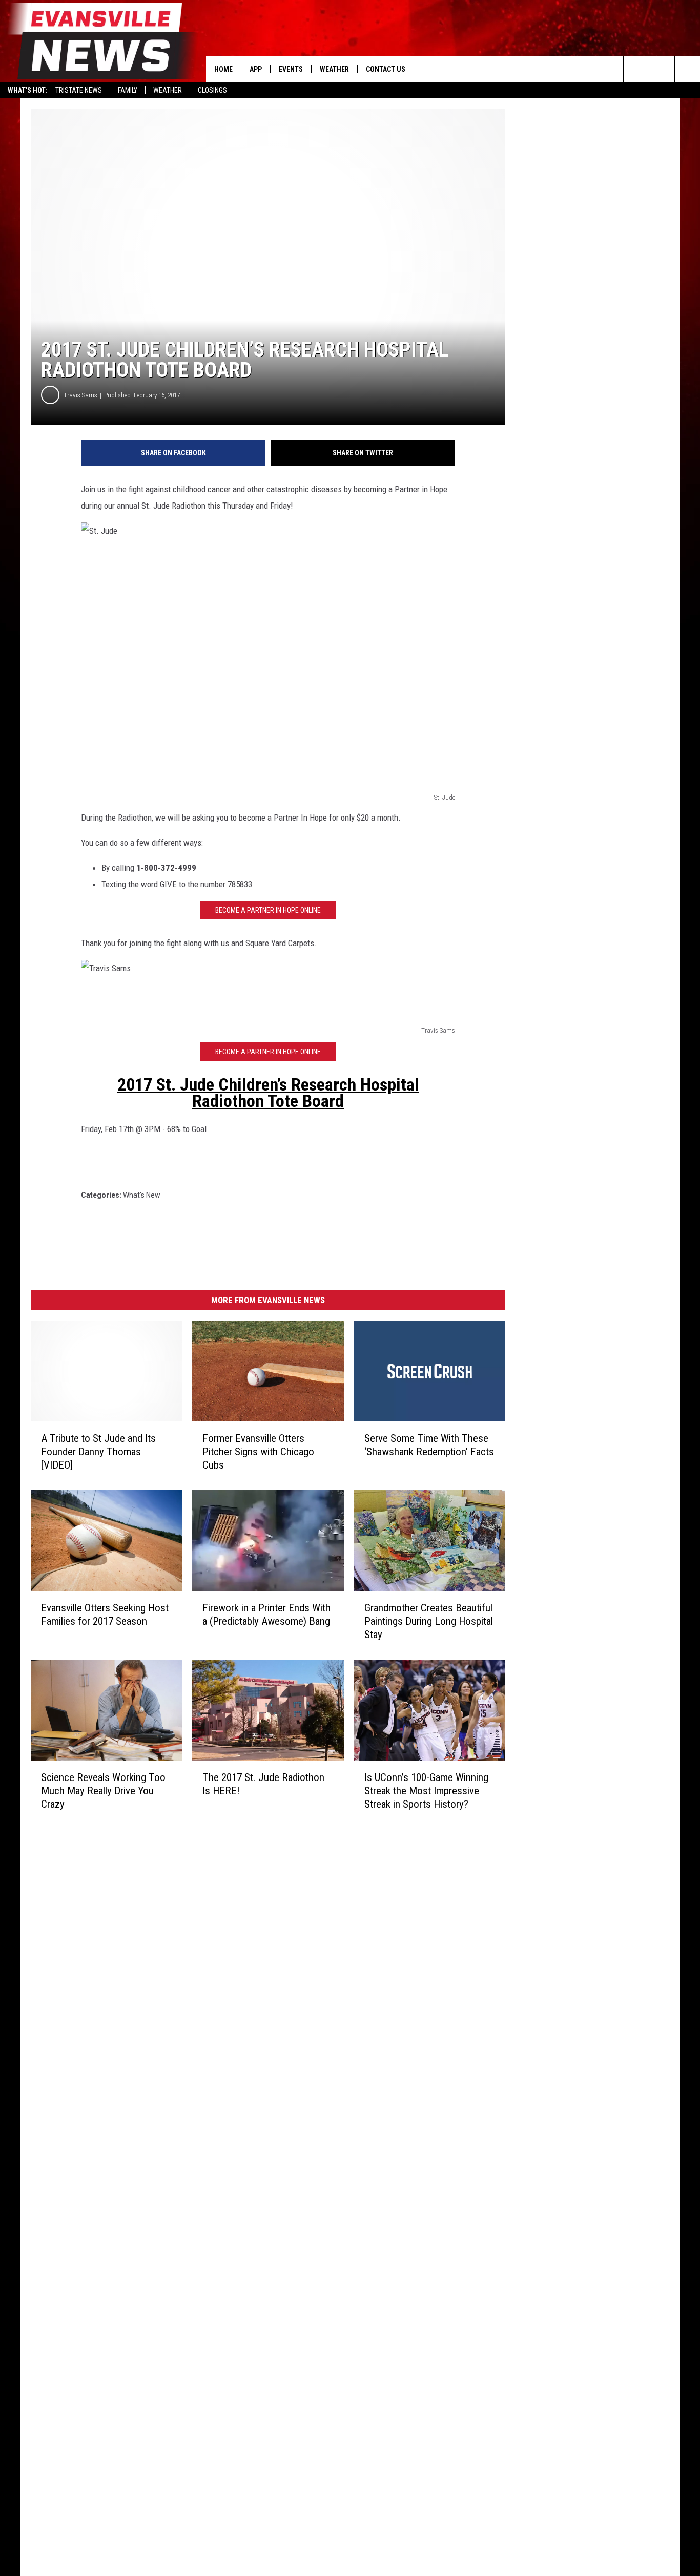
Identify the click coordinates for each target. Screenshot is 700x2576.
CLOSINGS (212, 90)
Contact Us (386, 69)
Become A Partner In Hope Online (268, 910)
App (256, 69)
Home (223, 69)
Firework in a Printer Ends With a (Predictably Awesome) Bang (266, 1615)
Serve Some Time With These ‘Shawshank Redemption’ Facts (429, 1445)
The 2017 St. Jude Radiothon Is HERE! (263, 1784)
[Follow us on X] (662, 69)
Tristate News (79, 90)
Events (291, 69)
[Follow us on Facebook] (636, 69)
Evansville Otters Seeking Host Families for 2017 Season (105, 1615)
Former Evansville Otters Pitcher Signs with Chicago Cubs (258, 1452)
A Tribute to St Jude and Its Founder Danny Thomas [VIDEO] (98, 1452)
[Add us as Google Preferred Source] (611, 69)
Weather (168, 90)
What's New (142, 1195)
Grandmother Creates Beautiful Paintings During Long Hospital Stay (429, 1621)
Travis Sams (80, 395)
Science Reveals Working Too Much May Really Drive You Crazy (103, 1791)
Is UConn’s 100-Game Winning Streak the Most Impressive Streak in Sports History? (426, 1791)
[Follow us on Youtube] (687, 69)
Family (128, 90)
